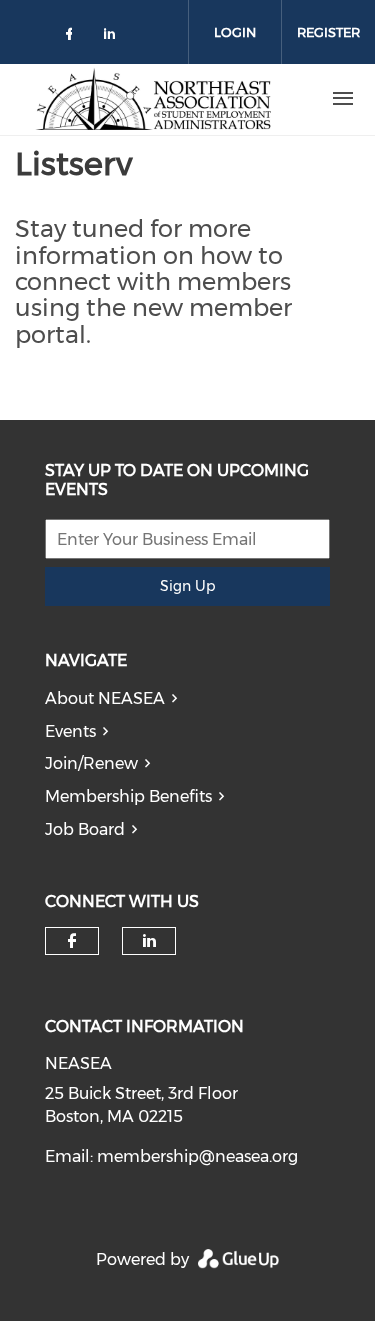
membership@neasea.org (197, 1156)
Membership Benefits (128, 796)
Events (70, 731)
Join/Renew (91, 763)
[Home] (153, 99)
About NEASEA (105, 698)
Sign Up (187, 586)
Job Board (85, 829)
